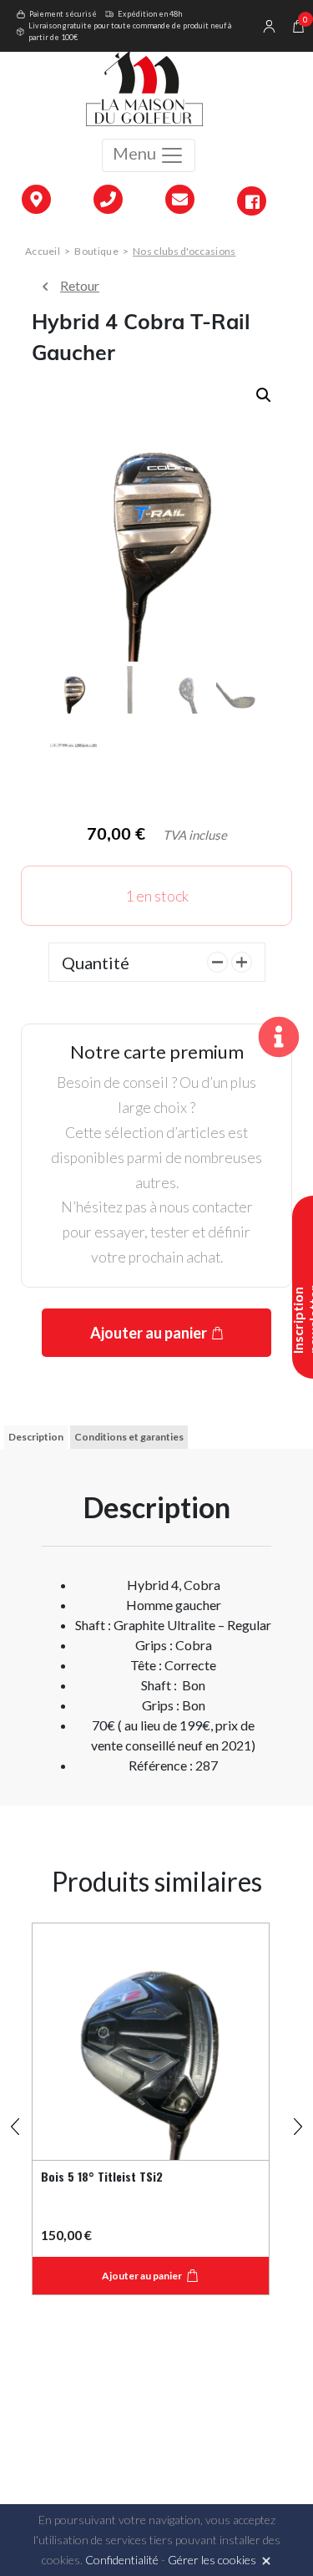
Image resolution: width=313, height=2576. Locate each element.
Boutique (96, 251)
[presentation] (15, 2119)
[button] (264, 395)
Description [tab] (36, 1437)
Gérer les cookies (212, 2560)
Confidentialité (122, 2560)
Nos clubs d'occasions (184, 251)
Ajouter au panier (149, 1333)
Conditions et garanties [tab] (129, 1437)
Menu (136, 153)
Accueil (43, 251)
